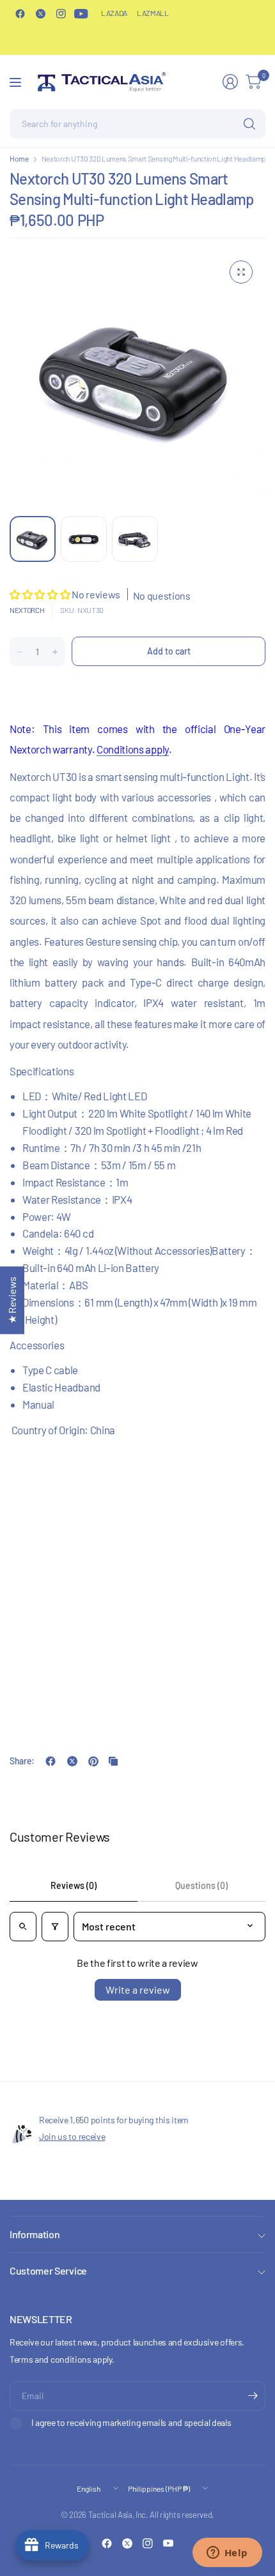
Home (19, 158)
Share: (22, 1761)
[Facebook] (20, 13)
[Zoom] (241, 272)
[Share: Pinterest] (93, 1761)
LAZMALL (153, 13)
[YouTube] (81, 13)
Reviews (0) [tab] (74, 1885)
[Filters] (55, 1927)
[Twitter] (40, 13)
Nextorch (27, 610)
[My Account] (230, 82)
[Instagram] (61, 13)
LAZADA (114, 13)
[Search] (249, 124)
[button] (41, 594)
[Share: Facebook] (51, 1761)
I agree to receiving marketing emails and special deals (131, 2422)
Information (35, 2234)
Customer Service (48, 2270)
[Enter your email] (253, 2396)
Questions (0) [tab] (201, 1885)
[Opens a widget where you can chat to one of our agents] (227, 2554)
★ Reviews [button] (12, 1300)
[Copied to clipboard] (113, 1761)
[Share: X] (72, 1761)
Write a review (138, 1989)
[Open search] (23, 1927)
